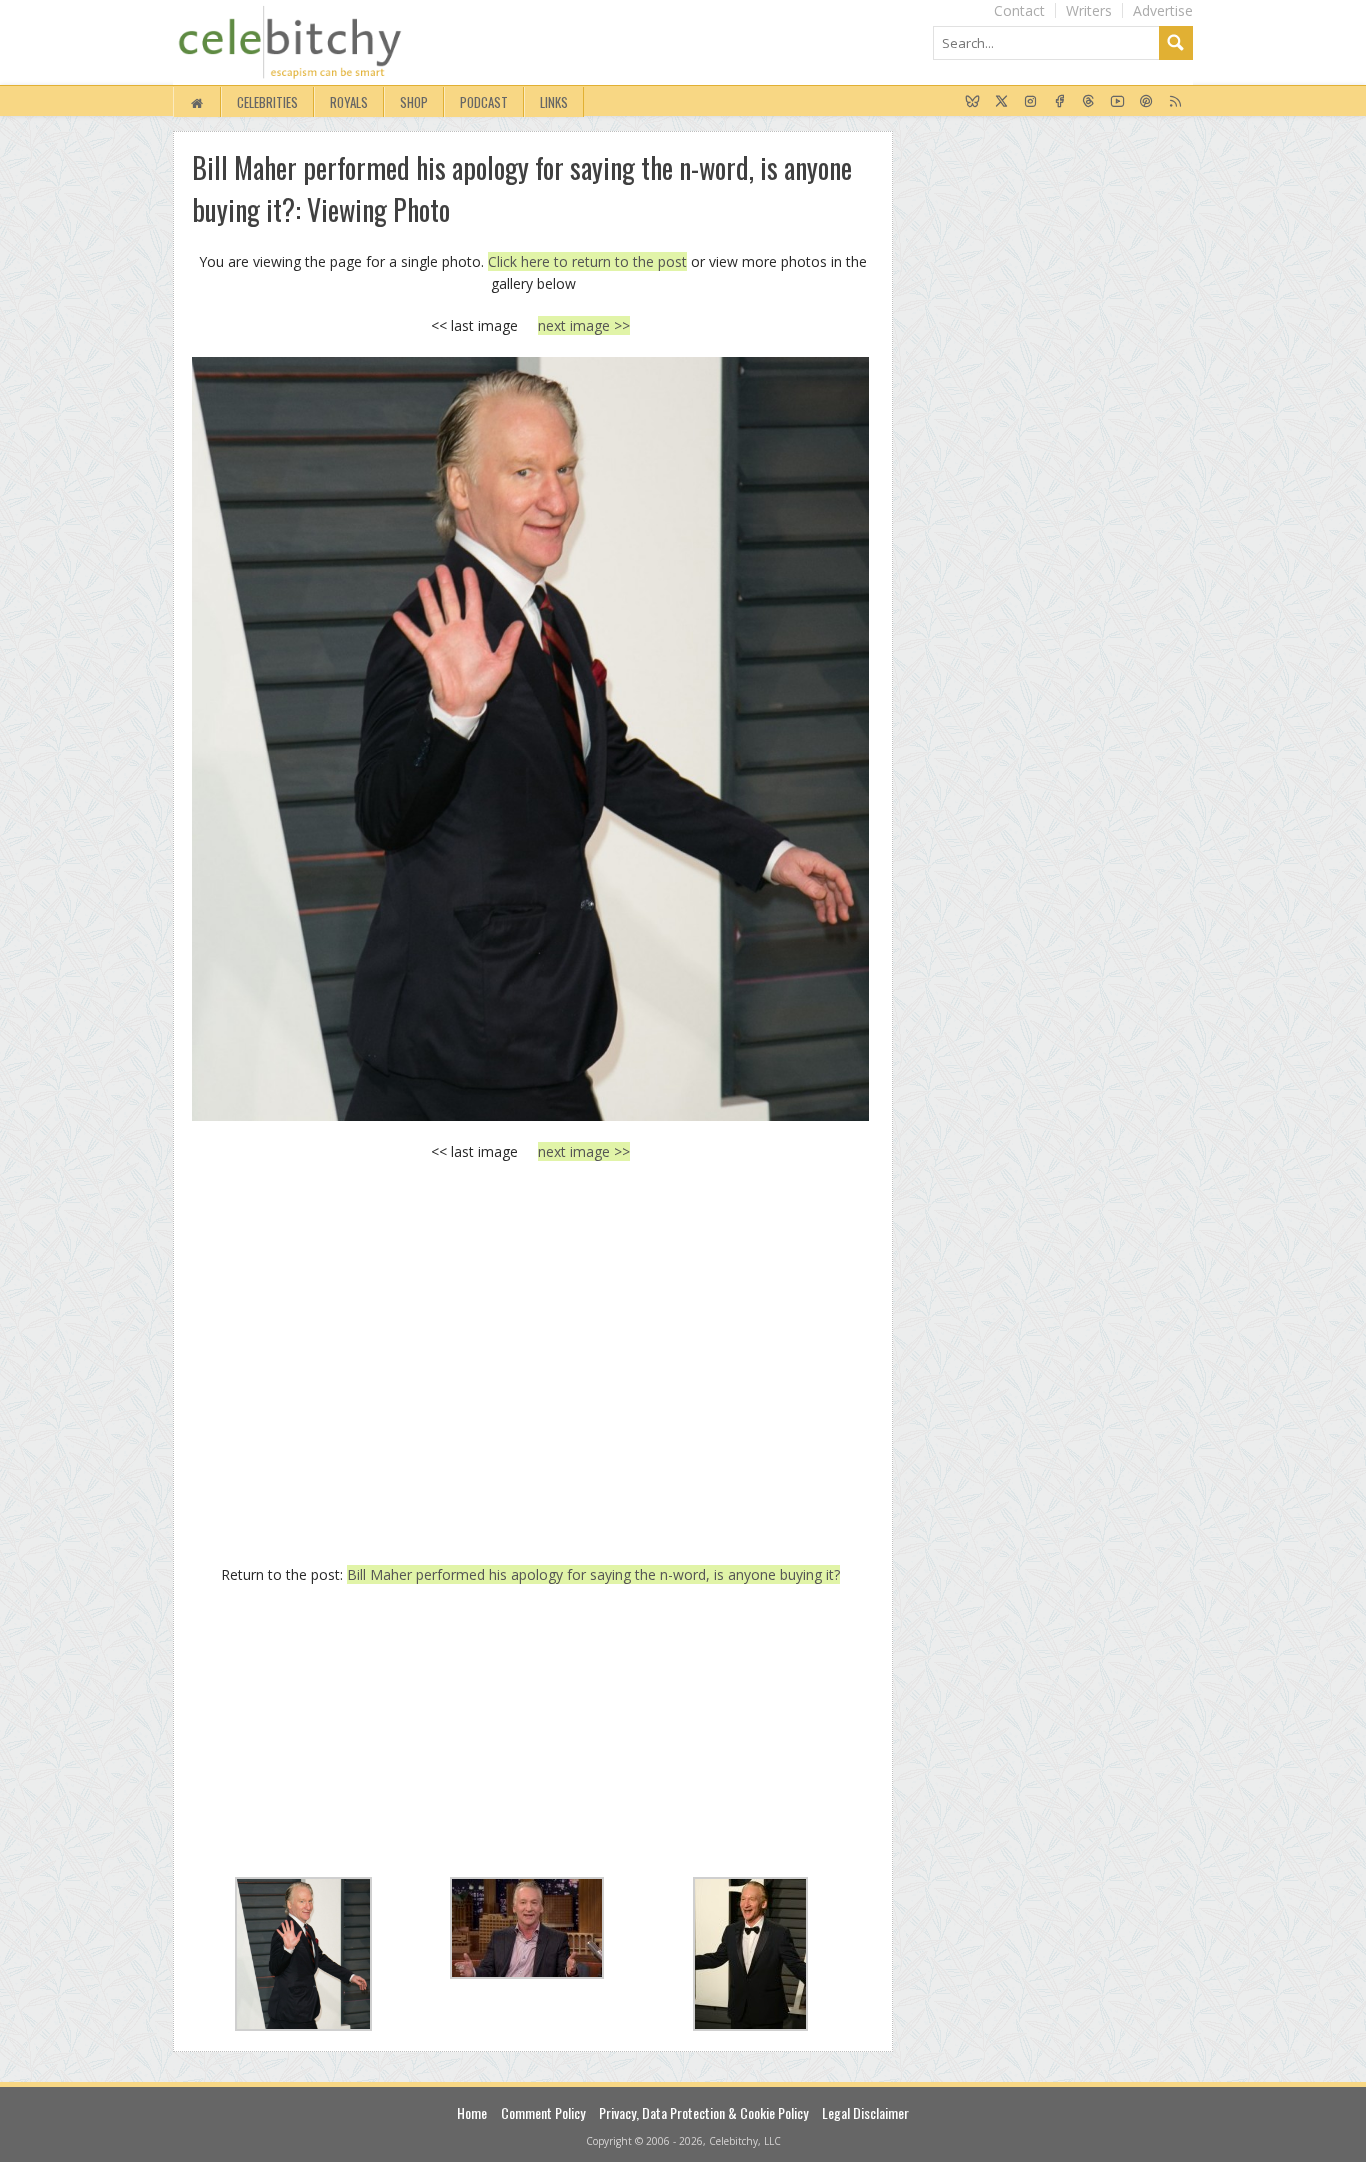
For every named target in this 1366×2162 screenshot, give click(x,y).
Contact (1019, 10)
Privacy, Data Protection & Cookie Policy (703, 2112)
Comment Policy (543, 2112)
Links (554, 102)
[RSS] (1175, 102)
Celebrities (267, 102)
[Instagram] (1030, 102)
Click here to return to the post (587, 261)
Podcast (484, 102)
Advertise (1163, 10)
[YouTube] (1117, 102)
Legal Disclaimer (865, 2112)
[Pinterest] (1146, 102)
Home (472, 2112)
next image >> (584, 325)
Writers (1089, 10)
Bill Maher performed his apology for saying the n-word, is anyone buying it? (593, 1574)
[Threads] (1088, 102)
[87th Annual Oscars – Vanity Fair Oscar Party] (530, 738)
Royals (349, 102)
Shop (414, 102)
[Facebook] (1059, 102)
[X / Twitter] (1001, 102)
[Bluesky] (972, 102)
